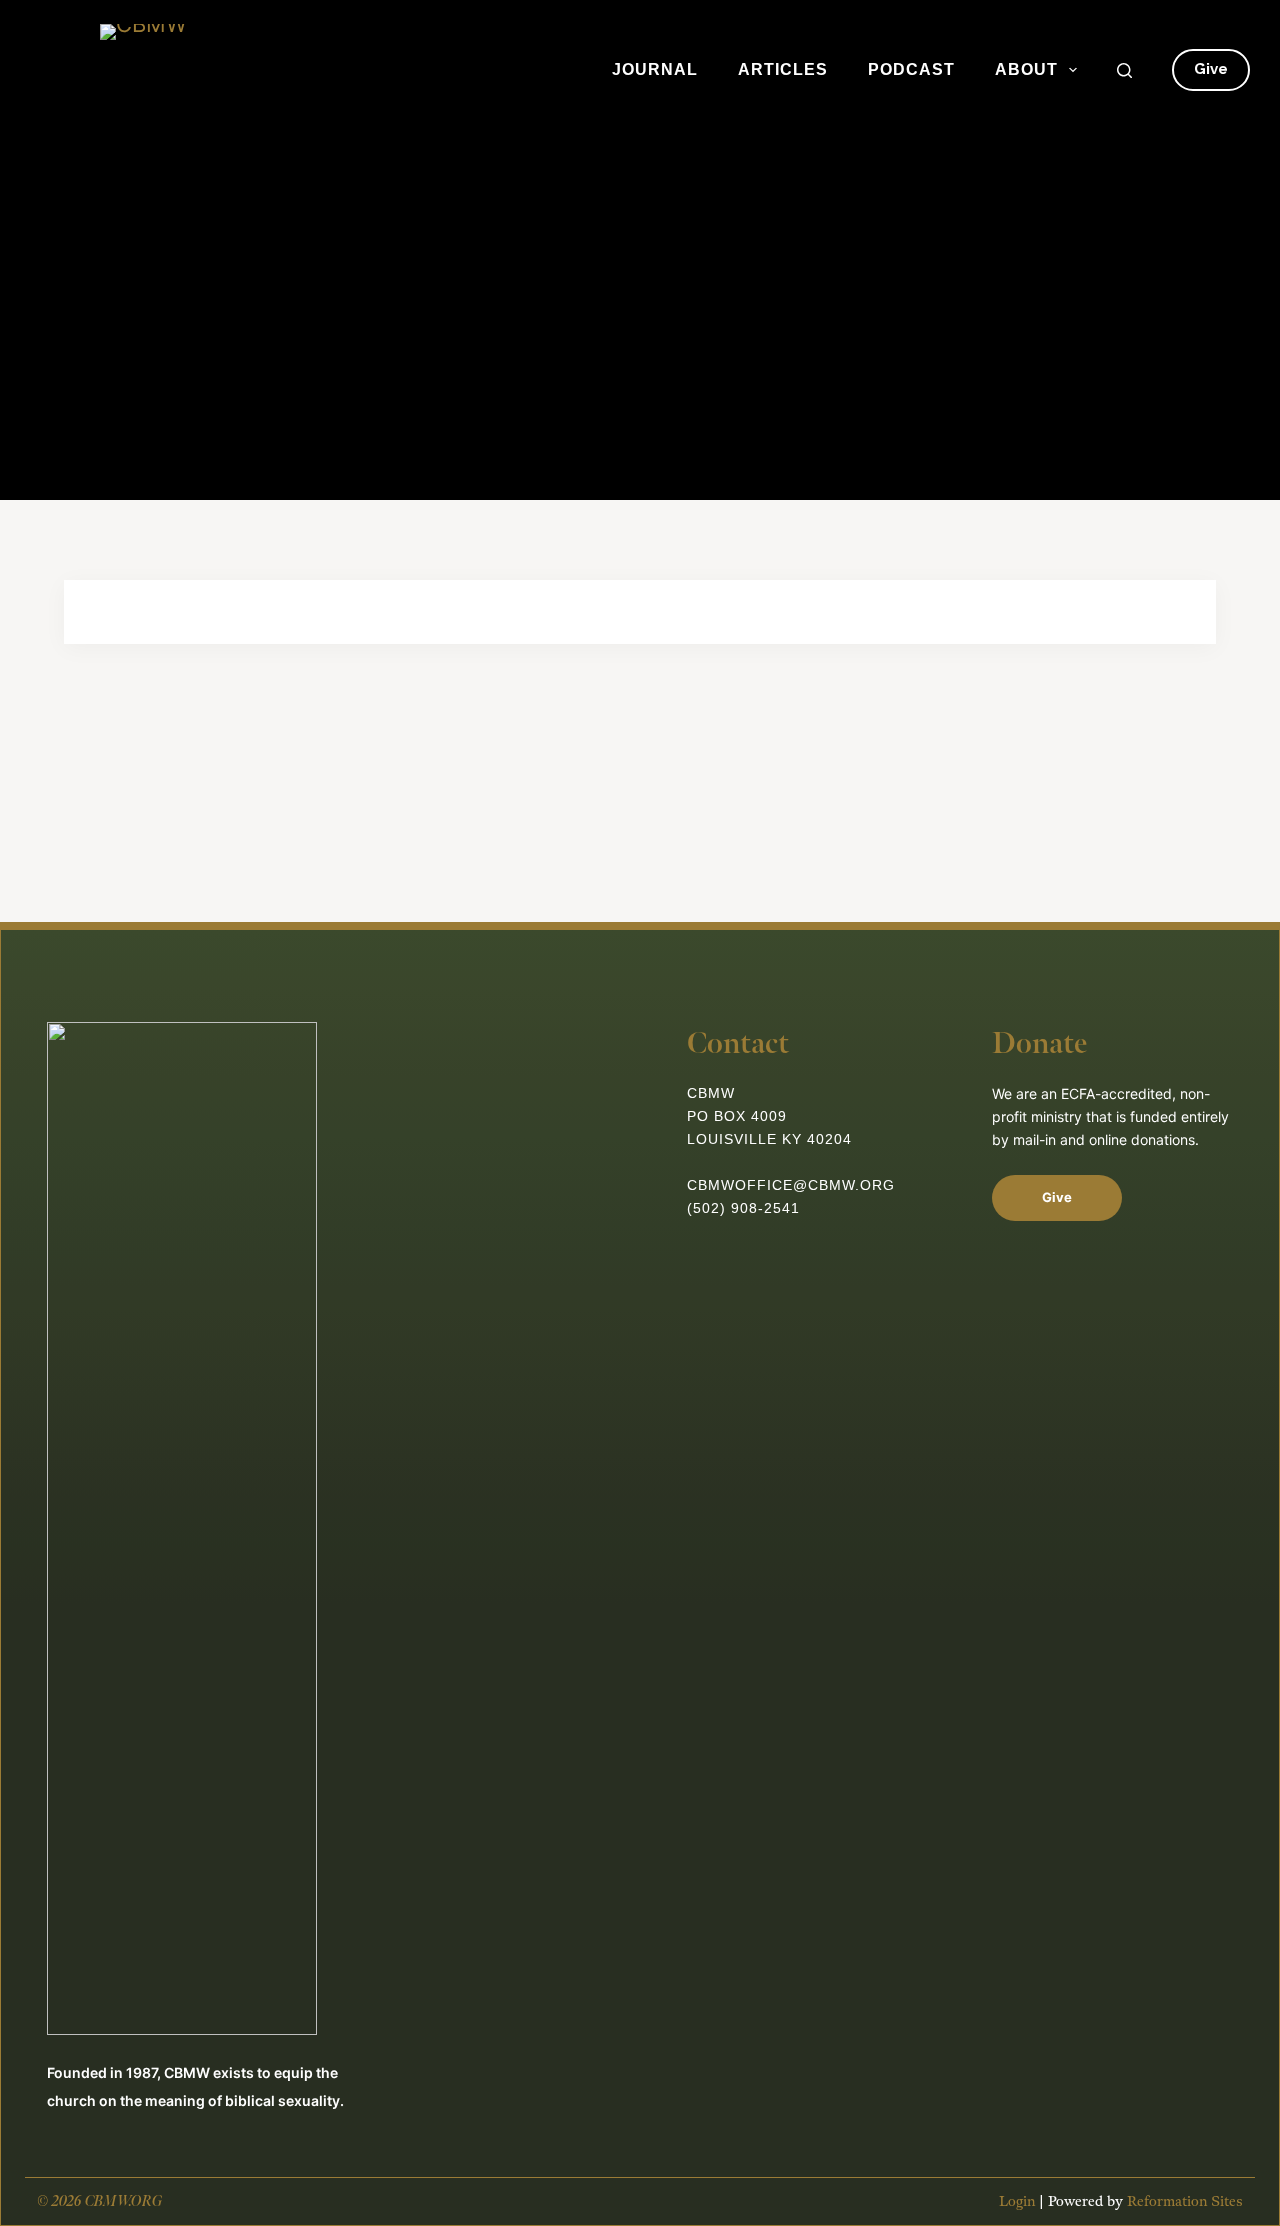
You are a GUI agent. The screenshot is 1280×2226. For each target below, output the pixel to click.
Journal (655, 69)
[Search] (1124, 70)
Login (1017, 2201)
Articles (783, 69)
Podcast (911, 69)
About (1026, 69)
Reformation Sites (1185, 2201)
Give (1211, 69)
